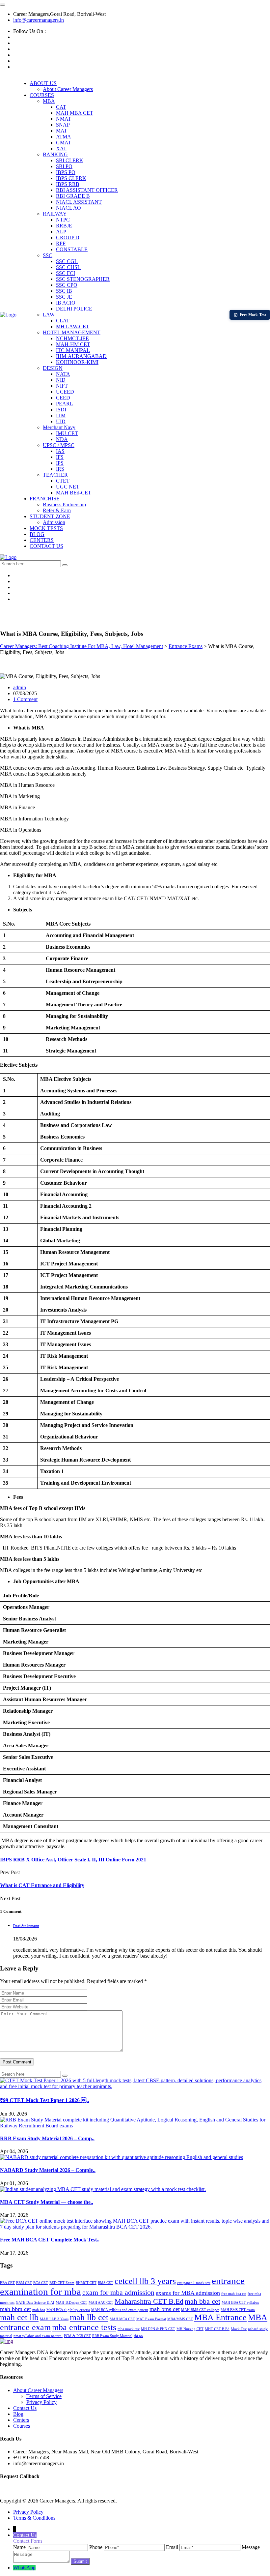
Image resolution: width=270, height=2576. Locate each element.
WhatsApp (24, 2568)
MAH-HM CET (73, 344)
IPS (60, 463)
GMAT (64, 143)
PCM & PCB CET (77, 2336)
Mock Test (239, 2329)
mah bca (39, 2310)
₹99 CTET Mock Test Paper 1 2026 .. (44, 2100)
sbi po (138, 2336)
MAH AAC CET (101, 2303)
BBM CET (24, 2283)
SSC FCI (66, 273)
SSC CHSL (68, 267)
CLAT (63, 321)
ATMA (64, 137)
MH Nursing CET (190, 2329)
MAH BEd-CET (74, 493)
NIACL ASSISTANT (79, 202)
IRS (60, 469)
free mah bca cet (234, 2294)
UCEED (65, 392)
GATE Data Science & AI (35, 2303)
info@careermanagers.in (39, 20)
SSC (48, 255)
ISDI (61, 410)
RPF (61, 243)
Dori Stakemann (26, 1926)
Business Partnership (64, 504)
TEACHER (55, 475)
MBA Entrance (220, 2317)
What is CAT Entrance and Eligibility (42, 1885)
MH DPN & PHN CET (158, 2329)
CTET (63, 481)
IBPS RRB (68, 184)
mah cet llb (19, 2317)
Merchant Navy (59, 427)
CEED (63, 398)
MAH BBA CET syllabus (240, 2303)
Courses (22, 2426)
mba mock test (129, 2329)
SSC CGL (67, 261)
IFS (60, 457)
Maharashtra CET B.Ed (149, 2301)
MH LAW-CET (73, 326)
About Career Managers (68, 89)
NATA (63, 374)
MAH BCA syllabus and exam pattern (120, 2310)
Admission (54, 522)
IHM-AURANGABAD (81, 356)
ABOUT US (43, 83)
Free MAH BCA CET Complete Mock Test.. (50, 2240)
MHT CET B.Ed (217, 2329)
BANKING (55, 154)
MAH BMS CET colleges (200, 2310)
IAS (60, 451)
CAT (61, 107)
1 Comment (25, 699)
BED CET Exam (62, 2283)
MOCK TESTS (46, 528)
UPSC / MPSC (59, 445)
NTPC (63, 220)
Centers (21, 2420)
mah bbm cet (15, 2309)
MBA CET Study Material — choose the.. (47, 2202)
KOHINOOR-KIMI (77, 362)
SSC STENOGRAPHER (83, 279)
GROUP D (68, 237)
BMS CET (106, 2283)
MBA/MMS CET (180, 2319)
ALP (61, 232)
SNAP (63, 125)
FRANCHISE (45, 499)
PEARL (65, 404)
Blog (18, 2414)
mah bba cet (202, 2301)
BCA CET (41, 2283)
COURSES (42, 95)
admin (20, 687)
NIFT (62, 386)
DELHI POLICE (74, 309)
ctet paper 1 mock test (194, 2283)
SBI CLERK (70, 160)
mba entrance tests (84, 2327)
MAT (62, 131)
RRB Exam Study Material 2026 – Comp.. (47, 2138)
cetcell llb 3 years (145, 2281)
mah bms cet (165, 2309)
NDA (62, 439)
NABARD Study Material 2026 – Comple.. (48, 2170)
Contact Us (25, 2408)
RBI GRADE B (73, 196)
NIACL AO (68, 208)
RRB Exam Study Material (112, 2336)
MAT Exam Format (151, 2319)
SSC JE (64, 297)
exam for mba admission (118, 2292)
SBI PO (64, 166)
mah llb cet (89, 2317)
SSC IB (64, 291)
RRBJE (64, 226)
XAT (61, 148)
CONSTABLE (72, 249)
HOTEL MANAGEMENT (72, 332)
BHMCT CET (86, 2283)
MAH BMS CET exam (238, 2310)
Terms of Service (44, 2396)
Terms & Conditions (34, 2518)
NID (61, 380)
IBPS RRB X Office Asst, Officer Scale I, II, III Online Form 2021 (73, 1860)
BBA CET (7, 2283)
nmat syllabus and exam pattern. (38, 2336)
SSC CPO (67, 285)
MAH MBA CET (75, 113)
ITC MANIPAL (73, 350)
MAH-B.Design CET (71, 2303)
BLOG (37, 534)
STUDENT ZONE (50, 516)
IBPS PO (66, 172)
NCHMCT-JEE (72, 338)
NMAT (64, 119)
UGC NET (68, 487)
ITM (61, 415)
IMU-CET (67, 433)
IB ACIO (66, 303)
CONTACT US (46, 546)
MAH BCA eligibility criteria (68, 2310)
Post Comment (17, 2062)
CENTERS (42, 540)
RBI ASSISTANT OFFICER (87, 190)
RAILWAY (55, 214)
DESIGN (53, 368)
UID (61, 421)
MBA (49, 101)
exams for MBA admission (188, 2293)
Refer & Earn (57, 510)
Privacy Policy (41, 2402)
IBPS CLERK (71, 178)
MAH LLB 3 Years (54, 2319)
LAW (49, 315)
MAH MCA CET (122, 2319)
